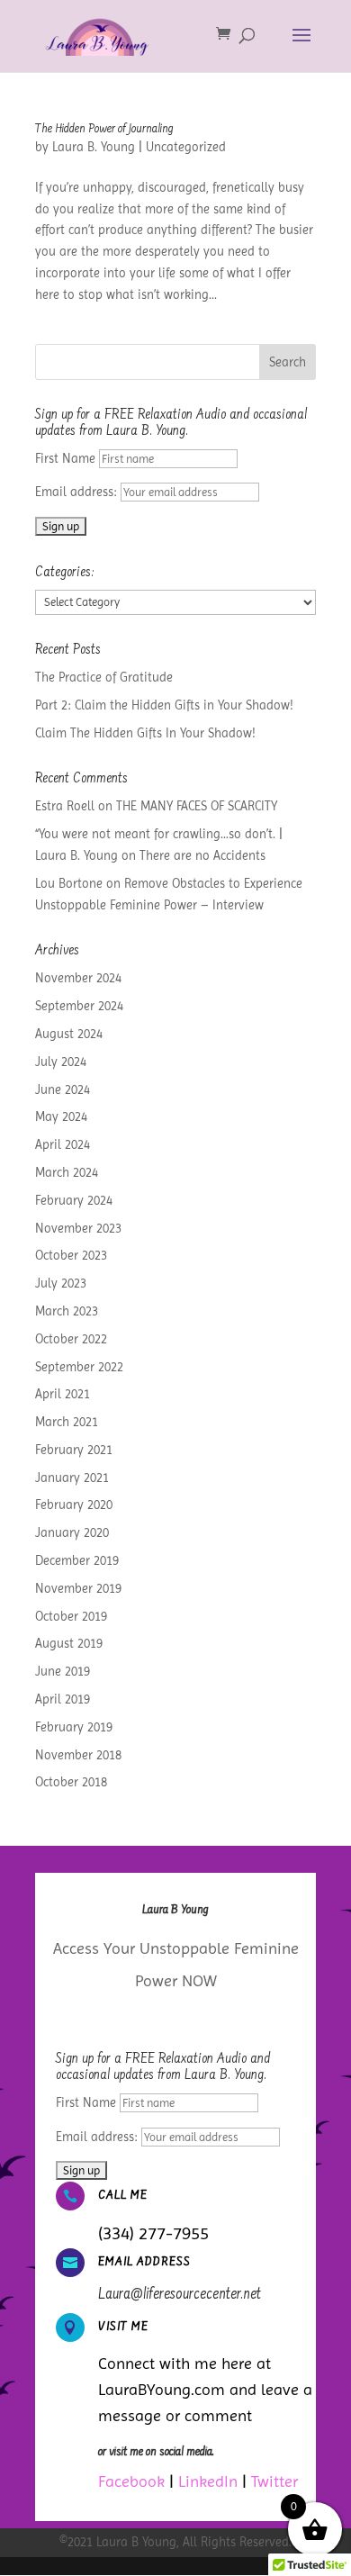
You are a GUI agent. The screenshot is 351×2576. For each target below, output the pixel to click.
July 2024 (61, 1062)
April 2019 (63, 1699)
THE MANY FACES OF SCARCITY (197, 806)
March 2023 (67, 1311)
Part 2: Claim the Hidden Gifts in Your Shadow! (164, 705)
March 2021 (67, 1422)
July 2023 (61, 1283)
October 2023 (71, 1255)
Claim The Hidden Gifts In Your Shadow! (145, 733)
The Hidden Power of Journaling (104, 130)
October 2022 (71, 1339)
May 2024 (61, 1116)
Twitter (274, 2481)
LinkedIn (208, 2481)
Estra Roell (65, 806)
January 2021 (72, 1478)
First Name (65, 458)
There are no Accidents (202, 855)
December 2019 (77, 1560)
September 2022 (79, 1367)
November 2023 (78, 1228)
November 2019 (78, 1588)
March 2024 (67, 1172)
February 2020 (74, 1505)
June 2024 (63, 1089)
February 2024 (74, 1200)
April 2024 (63, 1144)
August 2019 (69, 1643)
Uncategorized (186, 147)
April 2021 (63, 1394)
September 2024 (79, 1006)
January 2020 (72, 1532)
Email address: (78, 492)
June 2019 (63, 1671)
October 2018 (71, 1782)
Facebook (131, 2481)
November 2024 (78, 978)
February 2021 (74, 1450)
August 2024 (69, 1034)
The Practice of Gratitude (104, 677)
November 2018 (78, 1755)
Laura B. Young (94, 147)
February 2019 (74, 1727)
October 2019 (71, 1616)
